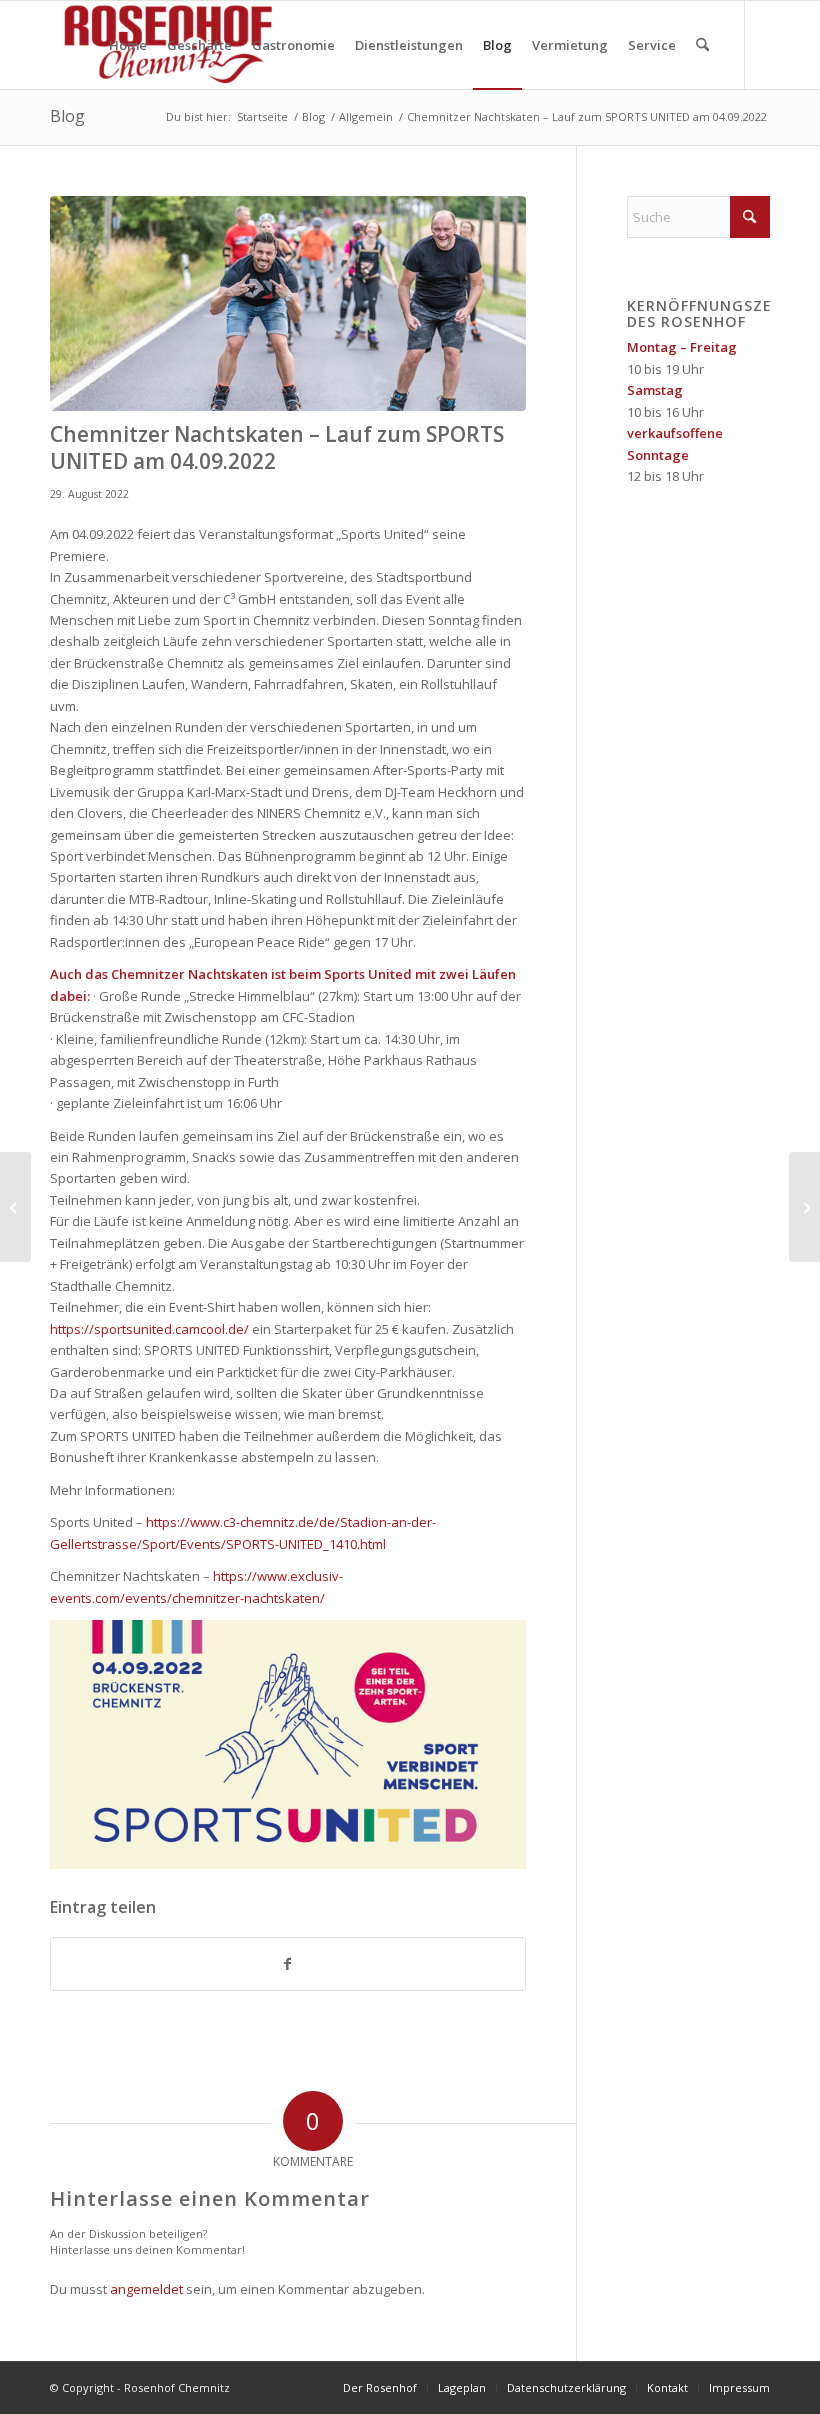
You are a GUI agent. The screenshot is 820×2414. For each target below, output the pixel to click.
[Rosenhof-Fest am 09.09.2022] (15, 1207)
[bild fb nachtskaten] (288, 303)
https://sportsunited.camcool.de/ (149, 1329)
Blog (67, 116)
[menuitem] (128, 45)
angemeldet (146, 2289)
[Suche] (702, 45)
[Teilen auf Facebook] (288, 1964)
